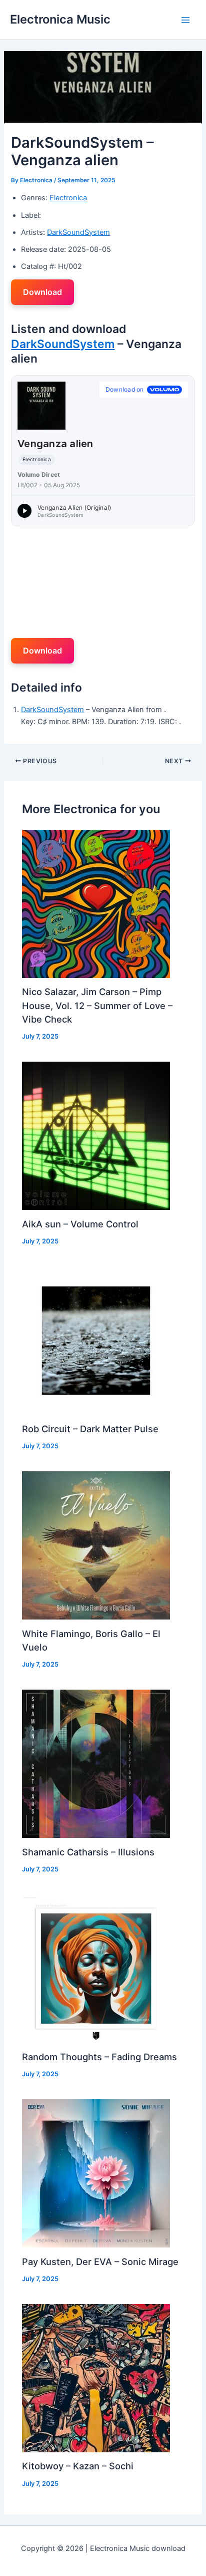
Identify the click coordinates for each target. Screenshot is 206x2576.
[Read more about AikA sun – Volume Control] (96, 1135)
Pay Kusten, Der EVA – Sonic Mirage (100, 2262)
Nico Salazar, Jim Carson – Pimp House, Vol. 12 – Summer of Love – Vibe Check (97, 1005)
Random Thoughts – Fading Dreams (99, 2057)
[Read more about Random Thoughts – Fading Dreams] (96, 1968)
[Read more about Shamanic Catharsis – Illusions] (96, 1763)
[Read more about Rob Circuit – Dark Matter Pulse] (96, 1340)
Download (42, 292)
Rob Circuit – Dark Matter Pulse (90, 1429)
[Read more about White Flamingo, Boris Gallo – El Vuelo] (96, 1545)
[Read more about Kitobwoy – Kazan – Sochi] (96, 2378)
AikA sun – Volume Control (80, 1224)
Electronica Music (60, 19)
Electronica (68, 198)
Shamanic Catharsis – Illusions (88, 1852)
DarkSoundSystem (78, 232)
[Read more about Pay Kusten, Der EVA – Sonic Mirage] (96, 2173)
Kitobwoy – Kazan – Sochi (78, 2466)
